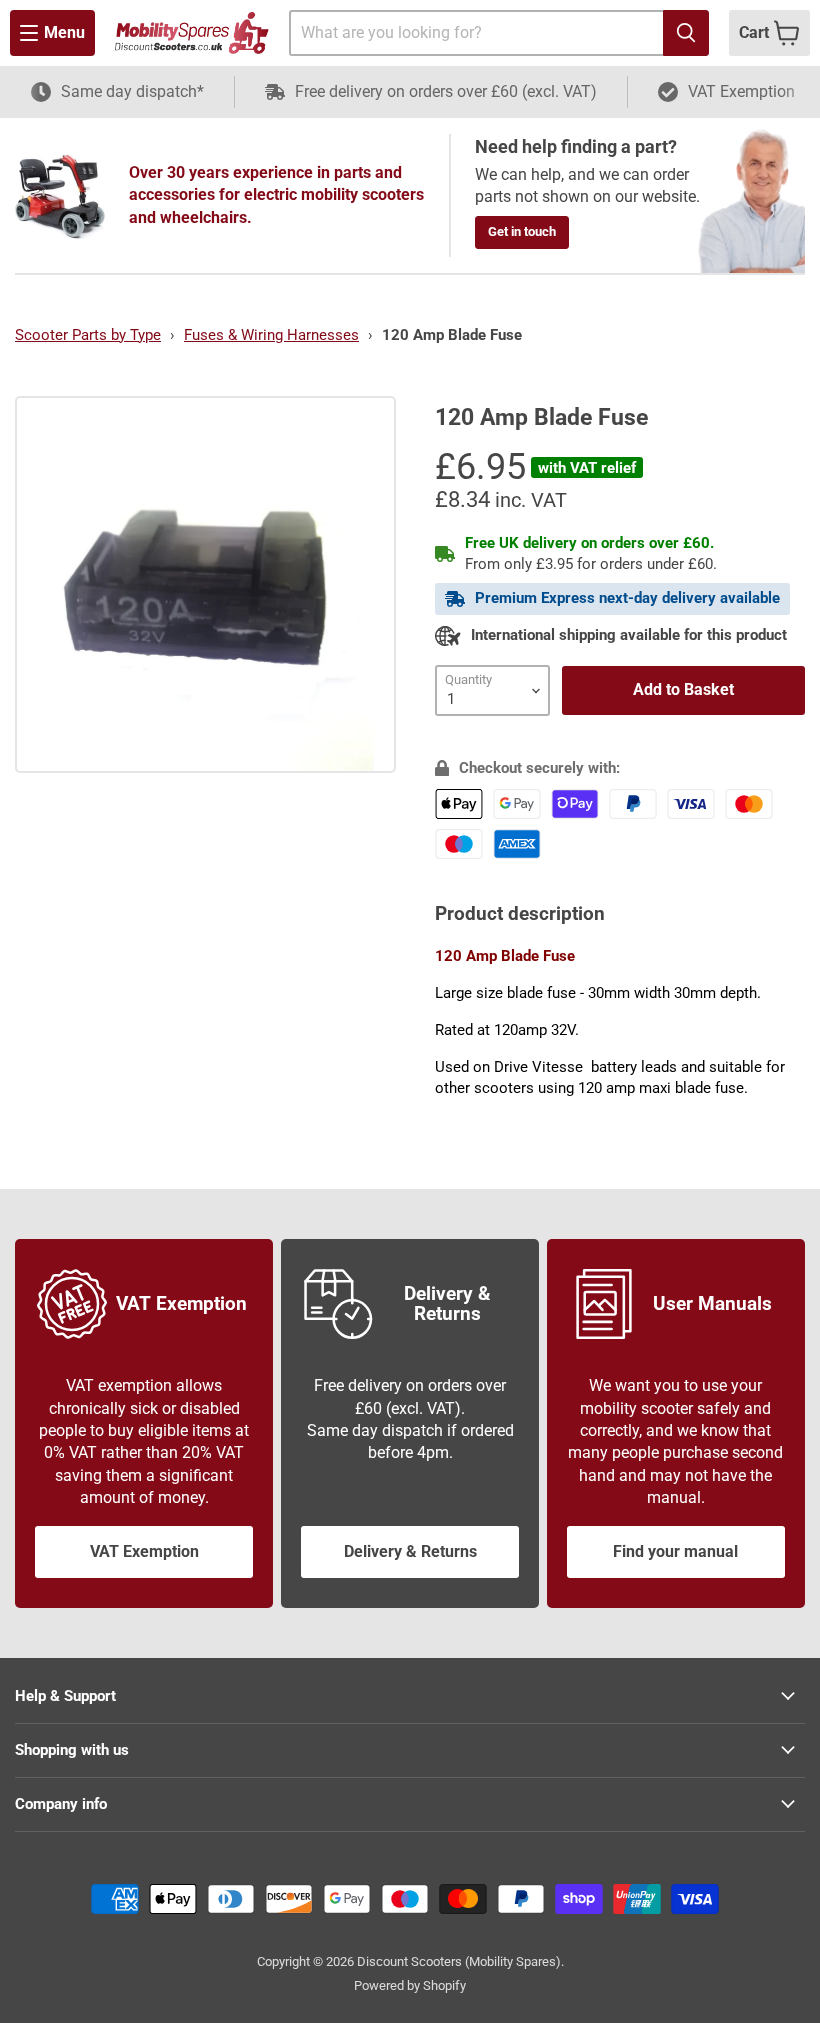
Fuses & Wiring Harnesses (271, 335)
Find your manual (675, 1551)
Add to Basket (683, 689)
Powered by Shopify (410, 1985)
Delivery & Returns (410, 1551)
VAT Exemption (144, 1551)
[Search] (686, 33)
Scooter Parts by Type (88, 335)
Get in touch (522, 231)
